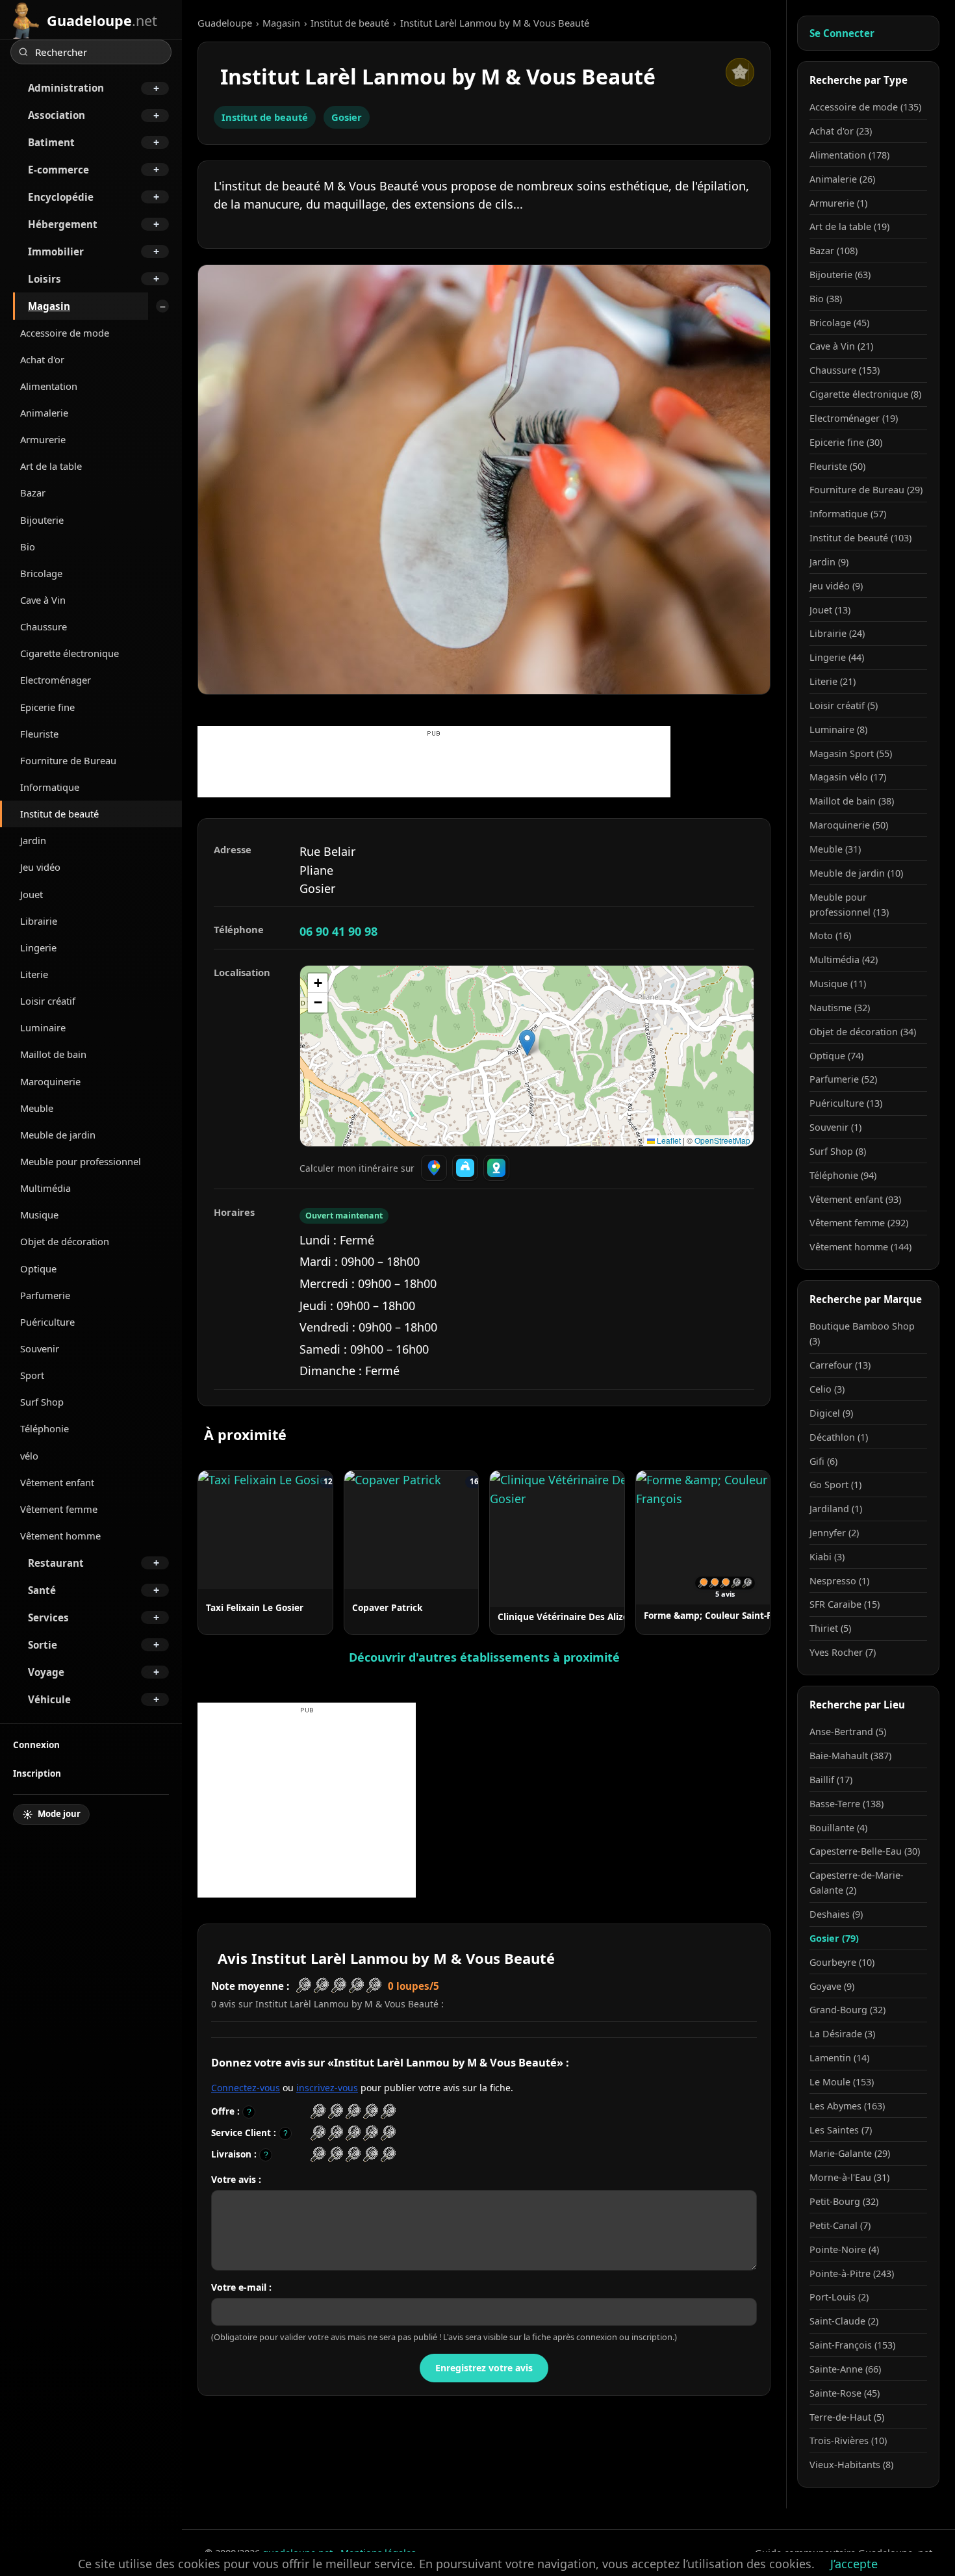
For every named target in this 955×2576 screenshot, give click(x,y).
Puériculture (47, 1322)
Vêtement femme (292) (859, 1223)
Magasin (49, 306)
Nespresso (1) (839, 1581)
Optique (38, 1269)
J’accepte (854, 2564)
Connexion (36, 1745)
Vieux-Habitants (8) (851, 2465)
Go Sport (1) (835, 1485)
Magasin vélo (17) (848, 777)
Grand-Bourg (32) (847, 2010)
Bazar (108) (834, 251)
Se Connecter (842, 33)
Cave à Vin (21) (841, 346)
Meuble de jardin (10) (856, 873)
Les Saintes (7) (841, 2130)
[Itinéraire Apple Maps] (496, 1168)
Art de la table (51, 466)
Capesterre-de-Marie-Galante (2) (857, 1883)
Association (57, 115)
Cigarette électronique (70, 653)
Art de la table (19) (849, 226)
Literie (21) (833, 681)
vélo (29, 1456)
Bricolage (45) (839, 323)
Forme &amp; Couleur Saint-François (723, 1615)
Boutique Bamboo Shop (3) (862, 1333)
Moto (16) (830, 935)
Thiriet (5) (830, 1628)
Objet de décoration (65, 1241)
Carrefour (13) (840, 1365)
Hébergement (63, 224)
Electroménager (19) (854, 418)
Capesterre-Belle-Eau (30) (865, 1851)
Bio (28, 547)
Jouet (32, 894)
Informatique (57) (848, 514)
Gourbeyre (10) (842, 1962)
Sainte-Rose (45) (845, 2393)
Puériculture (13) (846, 1103)
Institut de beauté (59, 814)
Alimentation (49, 386)
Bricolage (41, 573)
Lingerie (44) (837, 657)
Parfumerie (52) (843, 1079)
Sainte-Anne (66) (845, 2369)
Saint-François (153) (852, 2345)
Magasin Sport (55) (851, 753)
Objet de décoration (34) (863, 1032)
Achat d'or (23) (841, 131)
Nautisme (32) (840, 1008)
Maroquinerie (50, 1081)
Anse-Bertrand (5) (848, 1732)
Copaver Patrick (387, 1607)
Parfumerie (45, 1295)
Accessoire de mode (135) (865, 107)
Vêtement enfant (57, 1482)
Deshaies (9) (836, 1914)
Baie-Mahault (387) (850, 1756)
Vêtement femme (59, 1509)
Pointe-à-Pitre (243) (852, 2273)
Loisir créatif (48, 1001)
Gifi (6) (823, 1461)
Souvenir (40, 1348)
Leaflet (668, 1140)
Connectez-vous (246, 2088)
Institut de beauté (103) (860, 538)
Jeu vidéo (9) (836, 586)
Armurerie (43, 439)
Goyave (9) (832, 1986)
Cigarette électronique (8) (865, 394)
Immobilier (56, 251)
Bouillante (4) (838, 1828)
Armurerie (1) (838, 203)
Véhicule (49, 1699)
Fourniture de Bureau (68, 760)
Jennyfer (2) (834, 1533)
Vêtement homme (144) (860, 1247)
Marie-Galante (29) (850, 2153)
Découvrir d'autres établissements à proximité (484, 1657)
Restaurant (56, 1563)
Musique (39, 1215)
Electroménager (56, 680)
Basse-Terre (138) (847, 1804)
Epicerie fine (47, 707)
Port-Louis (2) (839, 2297)
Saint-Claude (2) (844, 2321)
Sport (32, 1375)
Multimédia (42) (844, 960)
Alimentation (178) (849, 155)
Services (48, 1617)
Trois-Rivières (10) (848, 2441)
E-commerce (58, 170)
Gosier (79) (834, 1938)
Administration (66, 88)
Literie (34, 974)
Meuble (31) (835, 849)
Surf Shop (42, 1402)
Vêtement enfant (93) (855, 1199)
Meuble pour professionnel (81, 1161)
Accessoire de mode (65, 333)
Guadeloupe (225, 23)
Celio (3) (827, 1389)
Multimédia (45, 1188)
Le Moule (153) (842, 2082)
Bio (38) (826, 299)
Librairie (39, 921)
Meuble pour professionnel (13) (849, 905)
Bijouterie (42, 520)
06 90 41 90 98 (338, 931)
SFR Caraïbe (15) (845, 1604)
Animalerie (44, 413)
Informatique (50, 787)
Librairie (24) (837, 633)
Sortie (43, 1645)
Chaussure (44, 626)
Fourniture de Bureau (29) (866, 490)
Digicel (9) (831, 1413)
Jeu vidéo (40, 867)
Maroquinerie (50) (849, 825)
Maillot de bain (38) (852, 801)
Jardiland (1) (836, 1509)
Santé (42, 1590)
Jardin (33, 840)
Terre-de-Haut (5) (847, 2417)
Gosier (347, 117)
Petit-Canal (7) (840, 2225)
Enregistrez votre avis (484, 2368)
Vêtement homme (60, 1536)
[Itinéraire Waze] (465, 1168)
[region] (527, 1056)
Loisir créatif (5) (844, 705)
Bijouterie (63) (840, 275)
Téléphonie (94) (843, 1175)
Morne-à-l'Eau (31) (849, 2177)
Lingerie (38, 947)
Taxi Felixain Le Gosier (255, 1607)
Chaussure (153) (845, 370)
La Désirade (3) (842, 2034)
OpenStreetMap (722, 1140)
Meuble (37, 1108)
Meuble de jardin (58, 1135)
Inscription (37, 1773)
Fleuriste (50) (837, 466)
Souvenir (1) (835, 1127)
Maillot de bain (53, 1054)
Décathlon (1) (839, 1437)
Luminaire (43, 1027)
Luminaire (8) (838, 729)
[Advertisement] (434, 768)
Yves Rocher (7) (843, 1652)
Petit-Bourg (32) (844, 2201)
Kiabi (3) (827, 1557)
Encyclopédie (61, 197)
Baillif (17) (831, 1780)
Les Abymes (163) (847, 2106)
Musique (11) (838, 984)
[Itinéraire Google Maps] (434, 1168)
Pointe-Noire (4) (844, 2249)
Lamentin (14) (839, 2058)
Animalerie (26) (842, 179)
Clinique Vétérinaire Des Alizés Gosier (580, 1616)
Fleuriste (39, 734)
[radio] (318, 2112)
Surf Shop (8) (838, 1151)
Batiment (51, 142)
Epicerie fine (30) (846, 442)
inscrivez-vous (327, 2088)
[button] (527, 1043)
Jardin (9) (829, 562)
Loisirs (45, 279)
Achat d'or (42, 359)
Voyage (46, 1672)
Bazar (33, 493)
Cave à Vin (43, 600)
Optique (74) (836, 1056)
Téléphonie (45, 1428)
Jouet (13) (830, 610)
